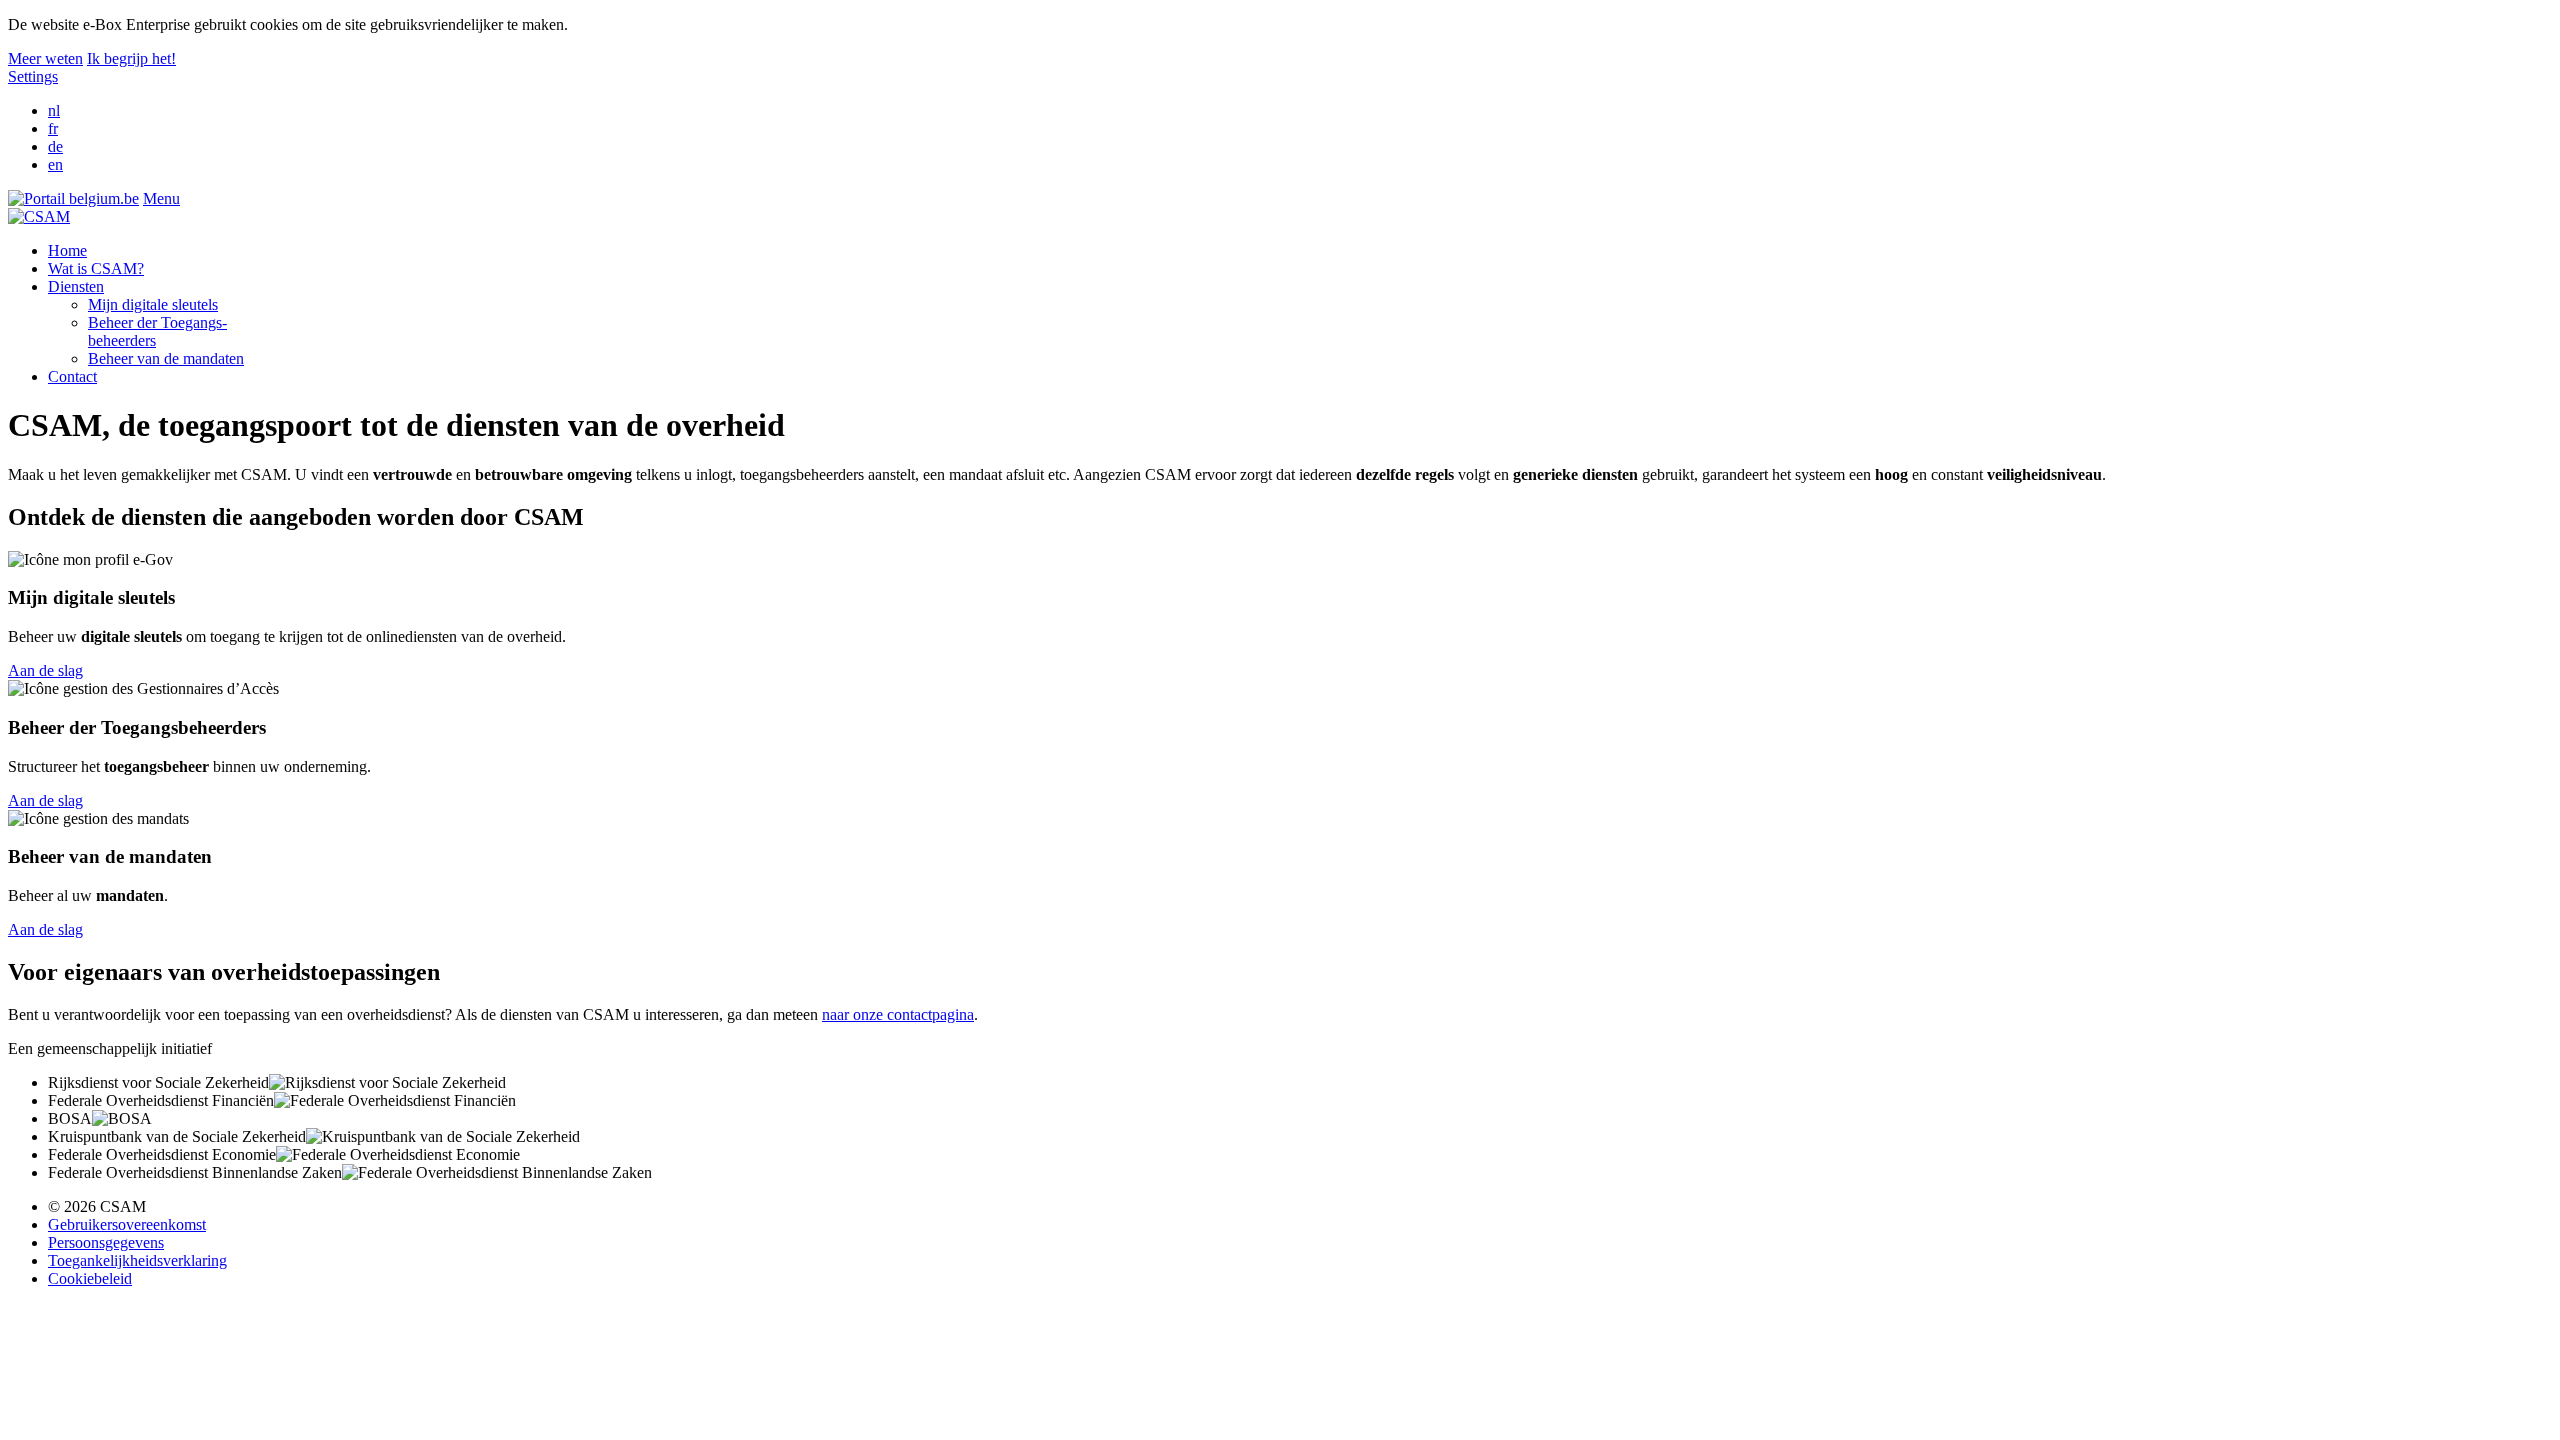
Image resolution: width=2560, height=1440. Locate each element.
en (55, 164)
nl (54, 110)
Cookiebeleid (90, 1278)
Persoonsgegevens (106, 1242)
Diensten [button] (76, 286)
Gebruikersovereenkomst (127, 1224)
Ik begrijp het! (131, 58)
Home (67, 250)
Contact (72, 376)
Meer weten (45, 58)
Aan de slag (45, 670)
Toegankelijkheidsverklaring (137, 1260)
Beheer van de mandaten (166, 358)
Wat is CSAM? (96, 268)
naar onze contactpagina (898, 1014)
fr (53, 128)
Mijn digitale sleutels (153, 304)
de (55, 146)
